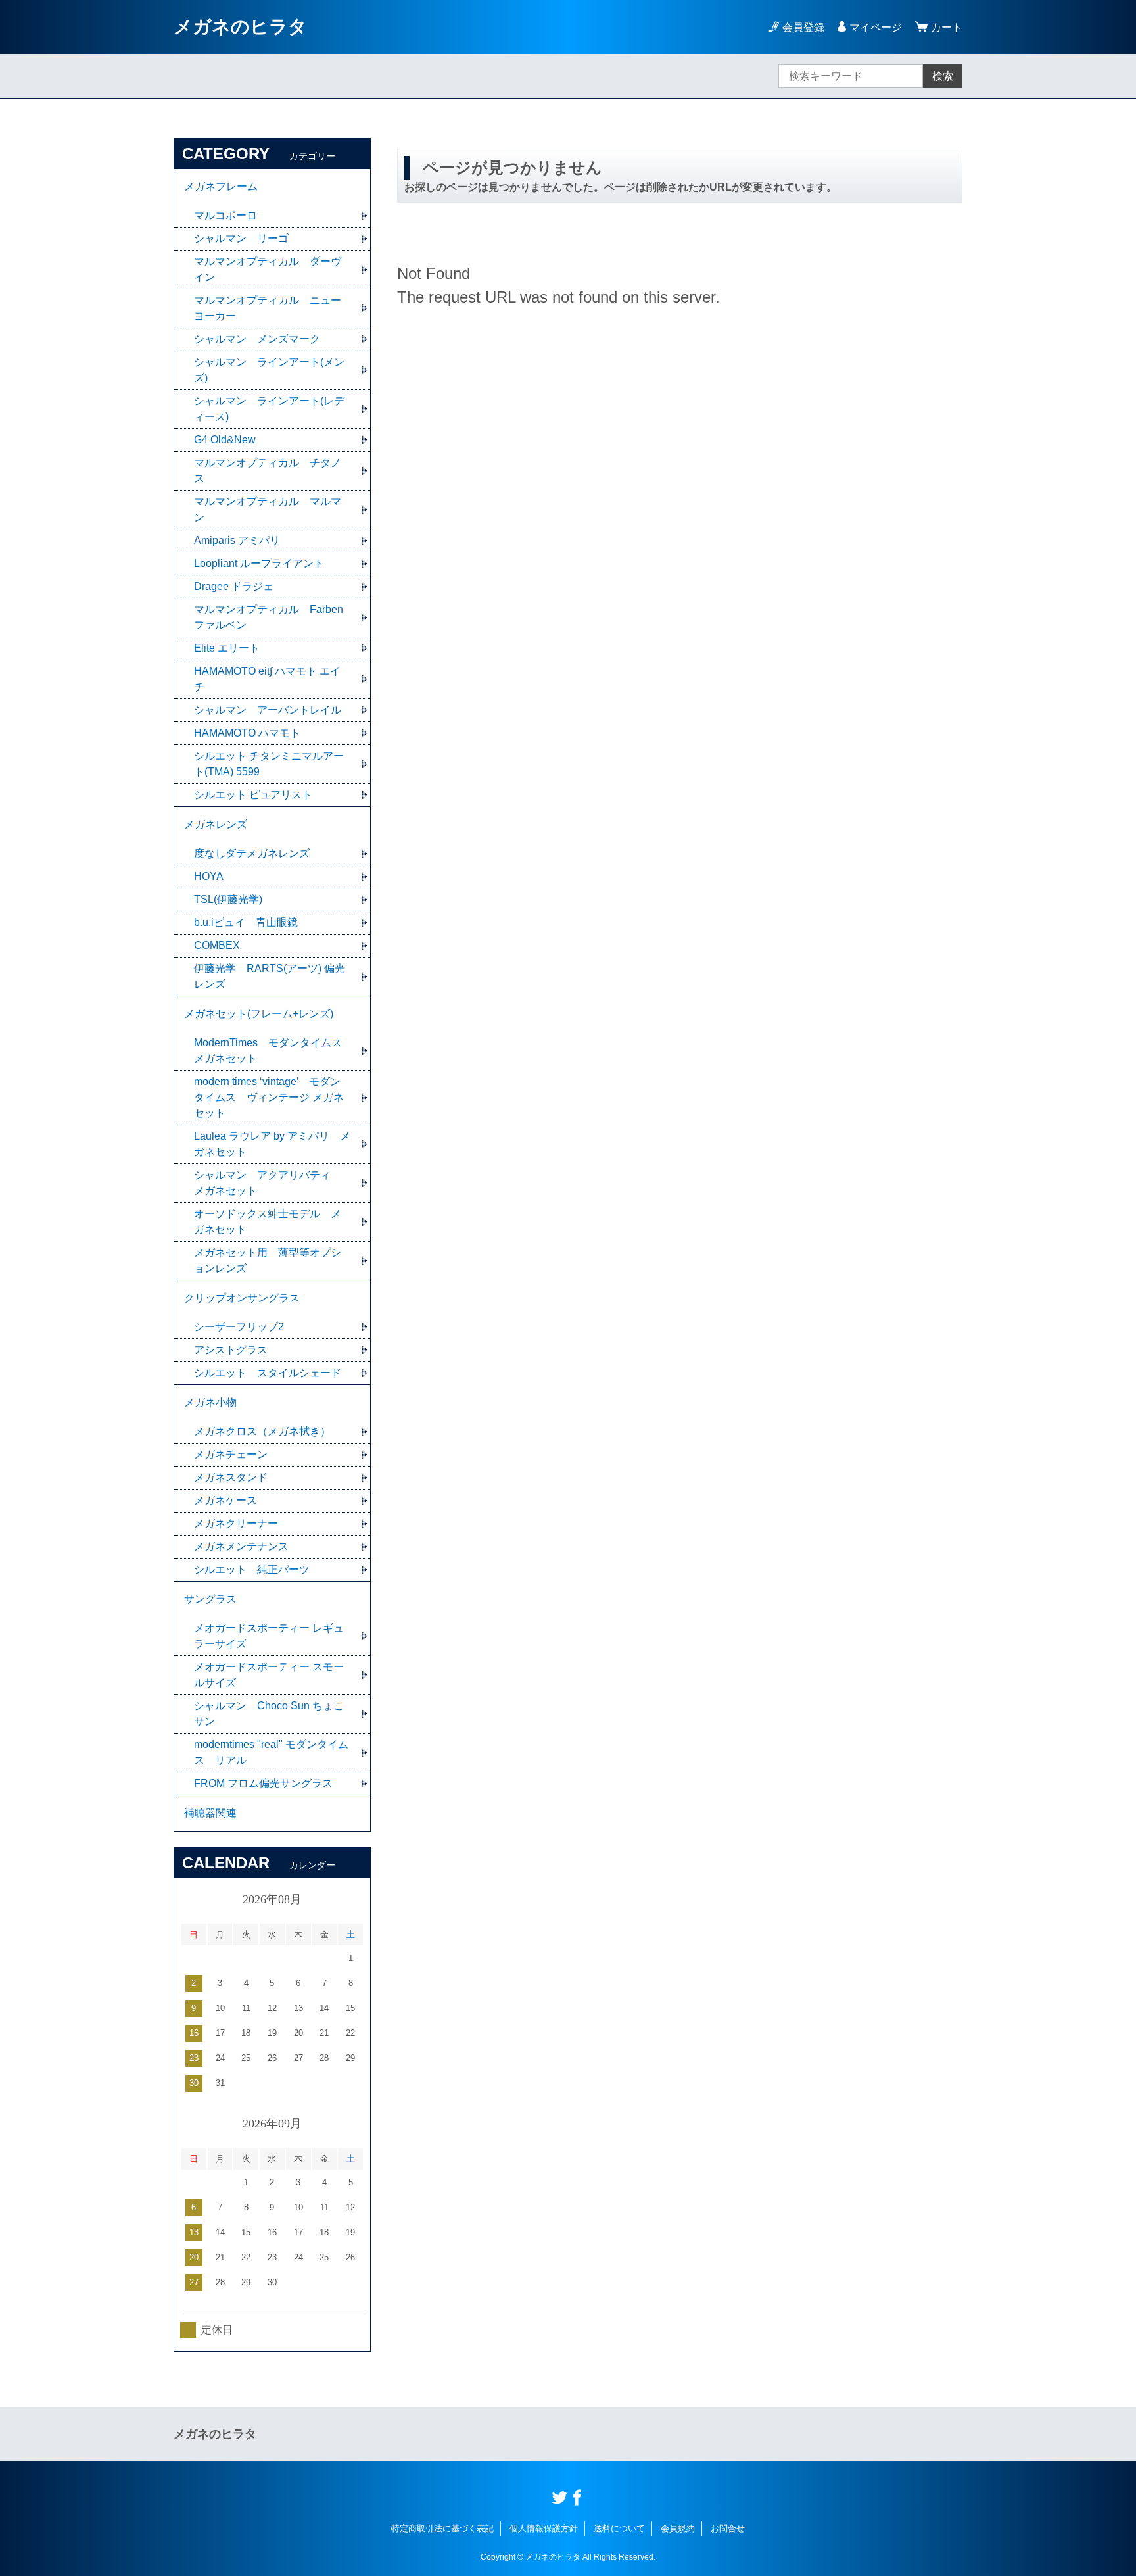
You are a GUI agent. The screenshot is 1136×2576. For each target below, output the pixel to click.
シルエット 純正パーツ (252, 1569)
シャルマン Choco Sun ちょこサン (269, 1713)
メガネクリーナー (236, 1523)
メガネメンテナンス (241, 1546)
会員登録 (803, 27)
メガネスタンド (231, 1477)
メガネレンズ (216, 824)
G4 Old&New (225, 440)
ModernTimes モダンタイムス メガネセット (273, 1051)
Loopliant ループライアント (259, 563)
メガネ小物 (210, 1402)
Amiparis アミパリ (237, 540)
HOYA (209, 876)
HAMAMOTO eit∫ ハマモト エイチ (267, 679)
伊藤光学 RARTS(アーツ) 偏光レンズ (270, 976)
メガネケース (225, 1500)
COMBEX (217, 945)
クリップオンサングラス (242, 1298)
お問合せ (728, 2528)
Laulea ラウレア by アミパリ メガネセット (272, 1144)
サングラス (210, 1599)
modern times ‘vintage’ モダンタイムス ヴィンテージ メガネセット (269, 1097)
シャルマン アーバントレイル (268, 710)
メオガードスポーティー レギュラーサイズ (269, 1636)
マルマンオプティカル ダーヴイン (268, 269)
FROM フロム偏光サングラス (263, 1783)
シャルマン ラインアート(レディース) (269, 409)
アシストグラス (231, 1350)
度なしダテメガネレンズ (252, 853)
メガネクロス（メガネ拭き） (262, 1431)
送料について (619, 2528)
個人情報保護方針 (544, 2528)
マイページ (876, 27)
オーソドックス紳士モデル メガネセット (268, 1222)
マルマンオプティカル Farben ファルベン (269, 617)
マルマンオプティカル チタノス (268, 471)
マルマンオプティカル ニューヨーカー (268, 308)
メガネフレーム (221, 186)
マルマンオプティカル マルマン (268, 509)
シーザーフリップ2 (239, 1327)
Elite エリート (227, 648)
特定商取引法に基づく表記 (442, 2528)
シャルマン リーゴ (241, 238)
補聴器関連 (210, 1813)
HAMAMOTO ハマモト (252, 733)
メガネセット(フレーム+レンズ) (259, 1014)
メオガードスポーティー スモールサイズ (269, 1675)
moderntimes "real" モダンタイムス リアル (271, 1752)
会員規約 (678, 2528)
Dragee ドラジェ (234, 586)
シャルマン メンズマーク (257, 339)
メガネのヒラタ (240, 27)
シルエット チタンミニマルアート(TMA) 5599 (269, 764)
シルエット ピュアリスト (253, 795)
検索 (943, 76)
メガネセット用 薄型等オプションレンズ (268, 1260)
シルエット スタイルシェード (268, 1373)
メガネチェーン (231, 1454)
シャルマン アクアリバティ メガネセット (268, 1183)
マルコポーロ (225, 215)
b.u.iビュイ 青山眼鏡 (246, 922)
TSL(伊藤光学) (228, 899)
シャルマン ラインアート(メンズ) (269, 370)
